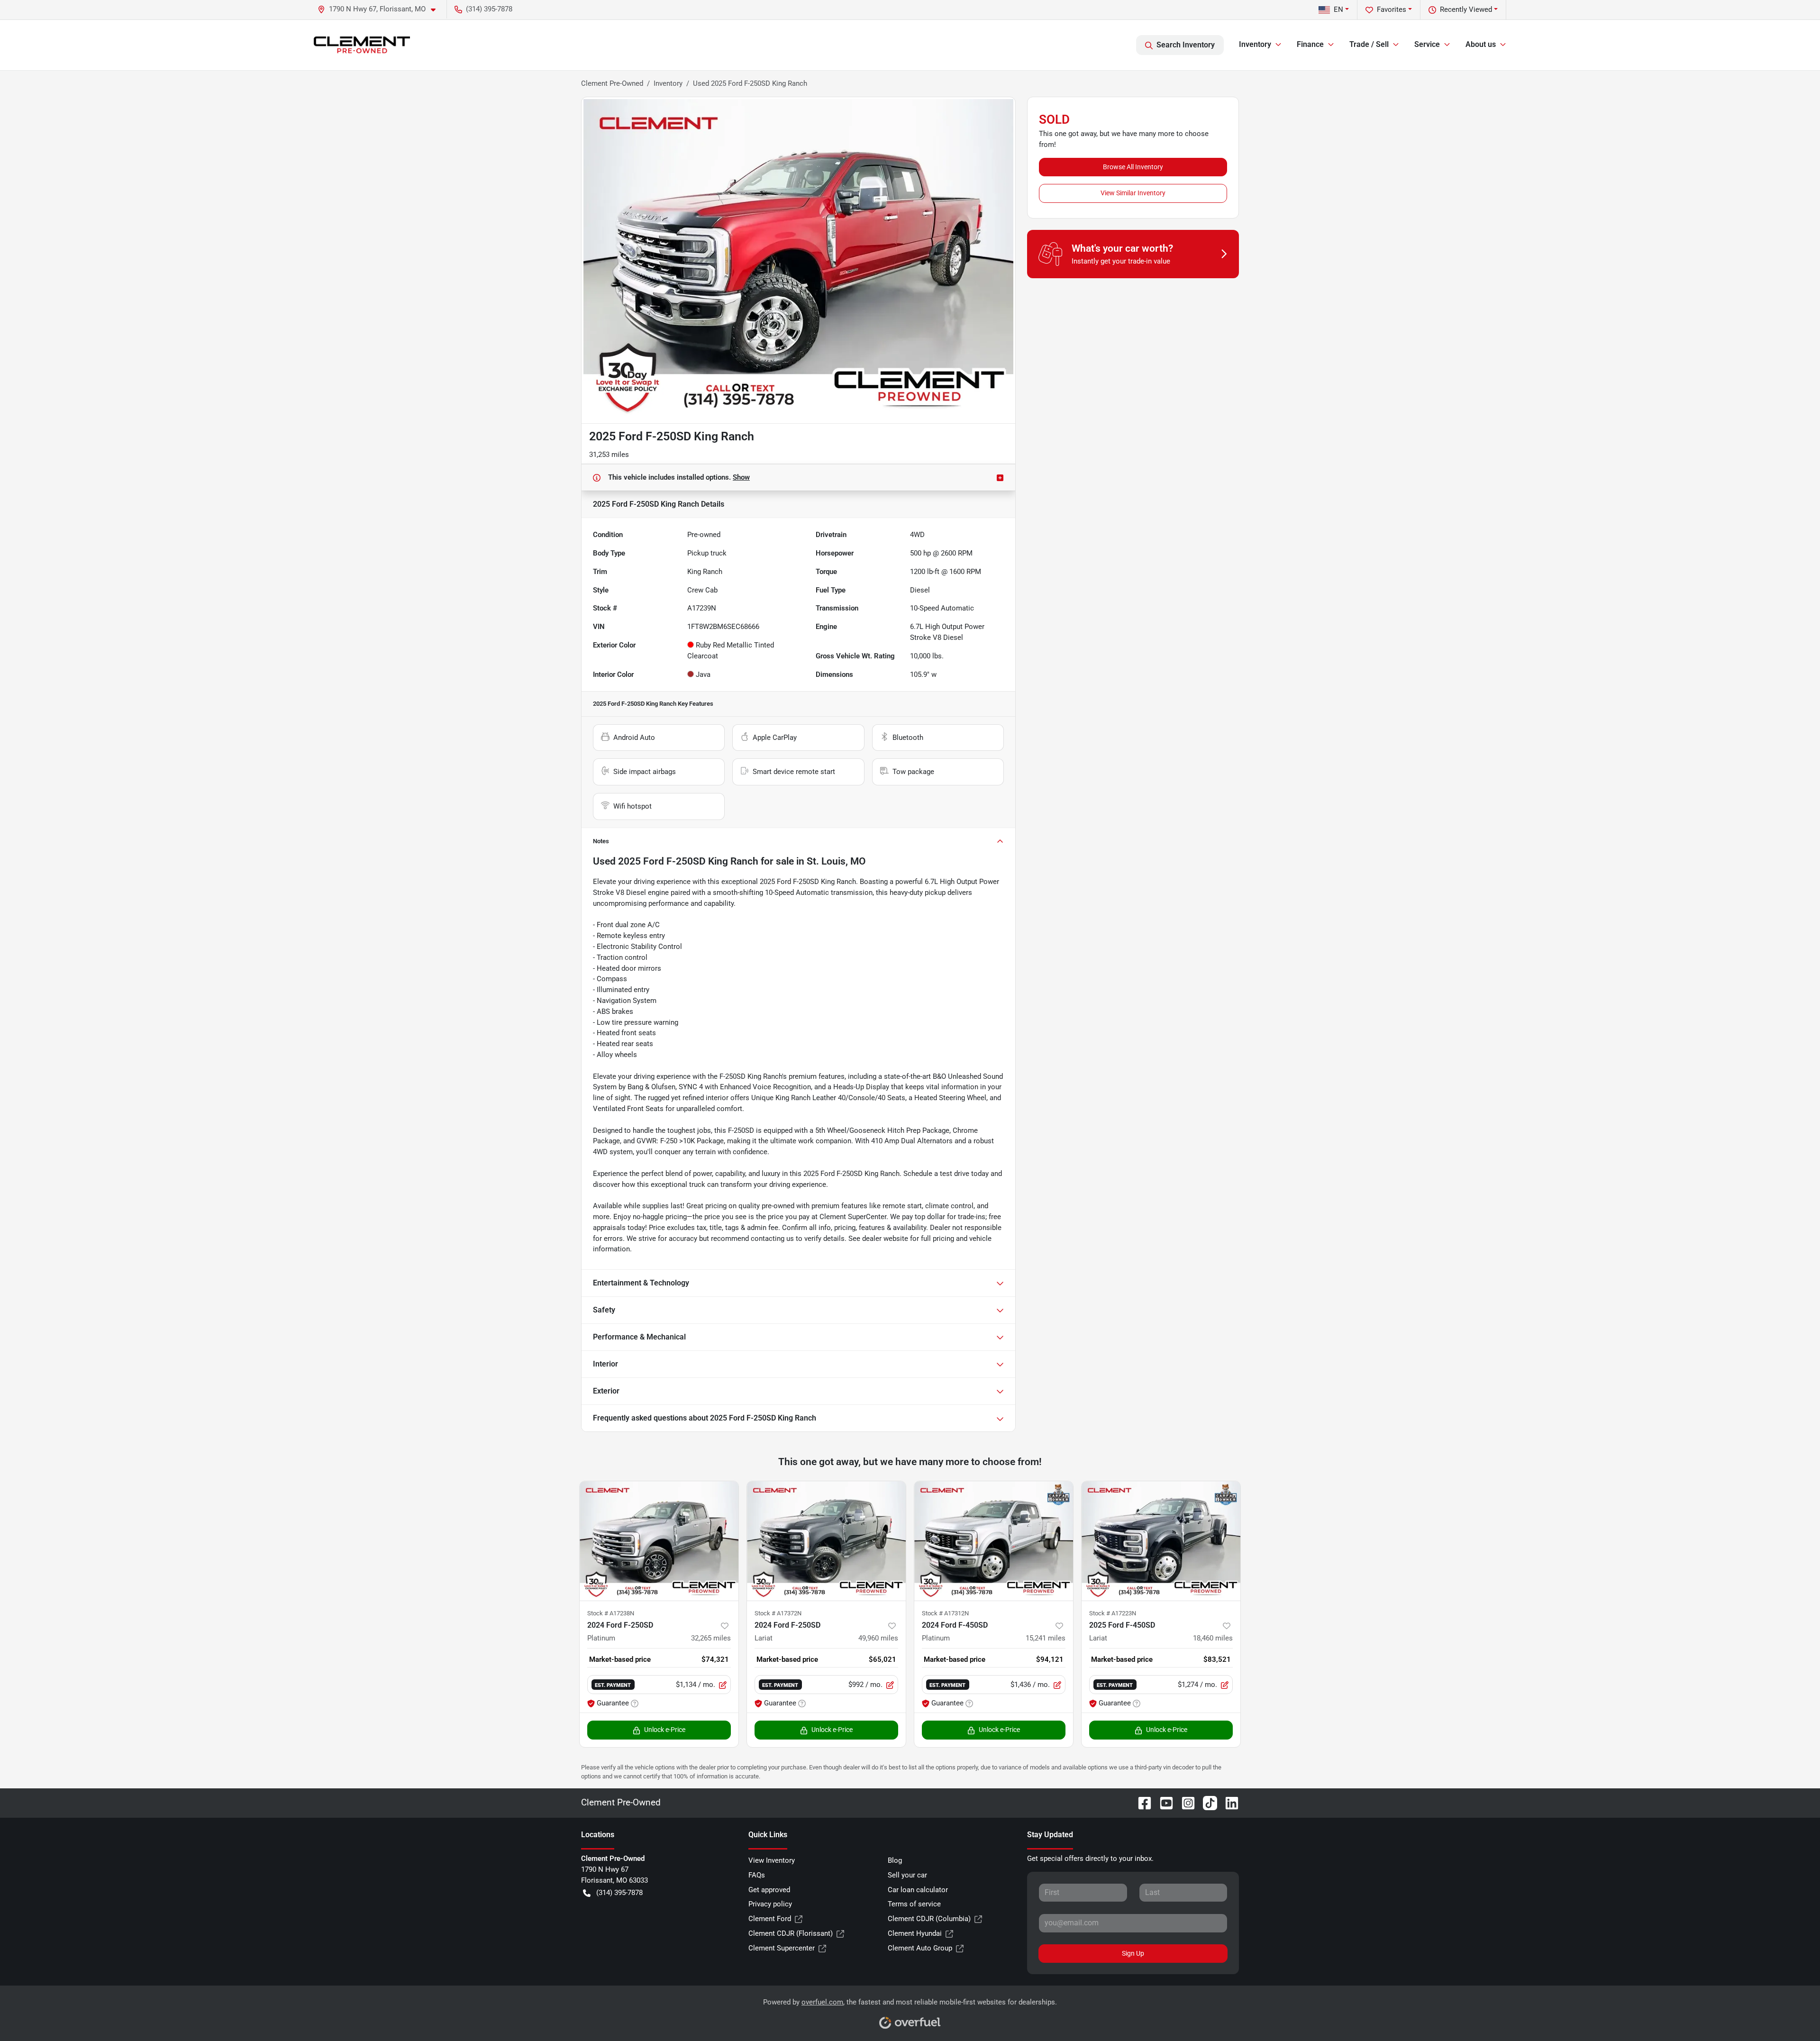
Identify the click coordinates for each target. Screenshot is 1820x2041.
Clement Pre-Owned (612, 83)
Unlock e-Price (665, 1730)
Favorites (1392, 9)
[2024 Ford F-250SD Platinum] (659, 1541)
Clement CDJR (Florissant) (791, 1933)
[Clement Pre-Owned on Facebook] (1141, 1802)
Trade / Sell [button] (1369, 44)
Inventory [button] (1255, 44)
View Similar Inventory (1133, 193)
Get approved (769, 1890)
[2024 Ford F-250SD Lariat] (826, 1541)
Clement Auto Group (920, 1948)
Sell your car (907, 1875)
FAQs (757, 1875)
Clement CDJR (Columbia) (929, 1919)
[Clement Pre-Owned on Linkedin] (1228, 1802)
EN (1338, 9)
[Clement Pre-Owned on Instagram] (1184, 1802)
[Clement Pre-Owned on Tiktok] (1206, 1802)
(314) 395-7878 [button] (489, 9)
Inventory (668, 83)
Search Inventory (1186, 45)
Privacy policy (770, 1904)
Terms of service (914, 1904)
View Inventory (772, 1860)
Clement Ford (770, 1919)
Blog (895, 1860)
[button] (380, 9)
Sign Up (1133, 1953)
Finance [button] (1310, 44)
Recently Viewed (1466, 9)
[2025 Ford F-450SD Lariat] (1161, 1541)
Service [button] (1427, 44)
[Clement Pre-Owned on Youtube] (1163, 1802)
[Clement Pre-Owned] (362, 45)
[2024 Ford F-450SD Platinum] (994, 1541)
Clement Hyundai (915, 1933)
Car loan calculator (918, 1890)
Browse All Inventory (1133, 167)
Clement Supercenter (782, 1948)
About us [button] (1481, 44)
